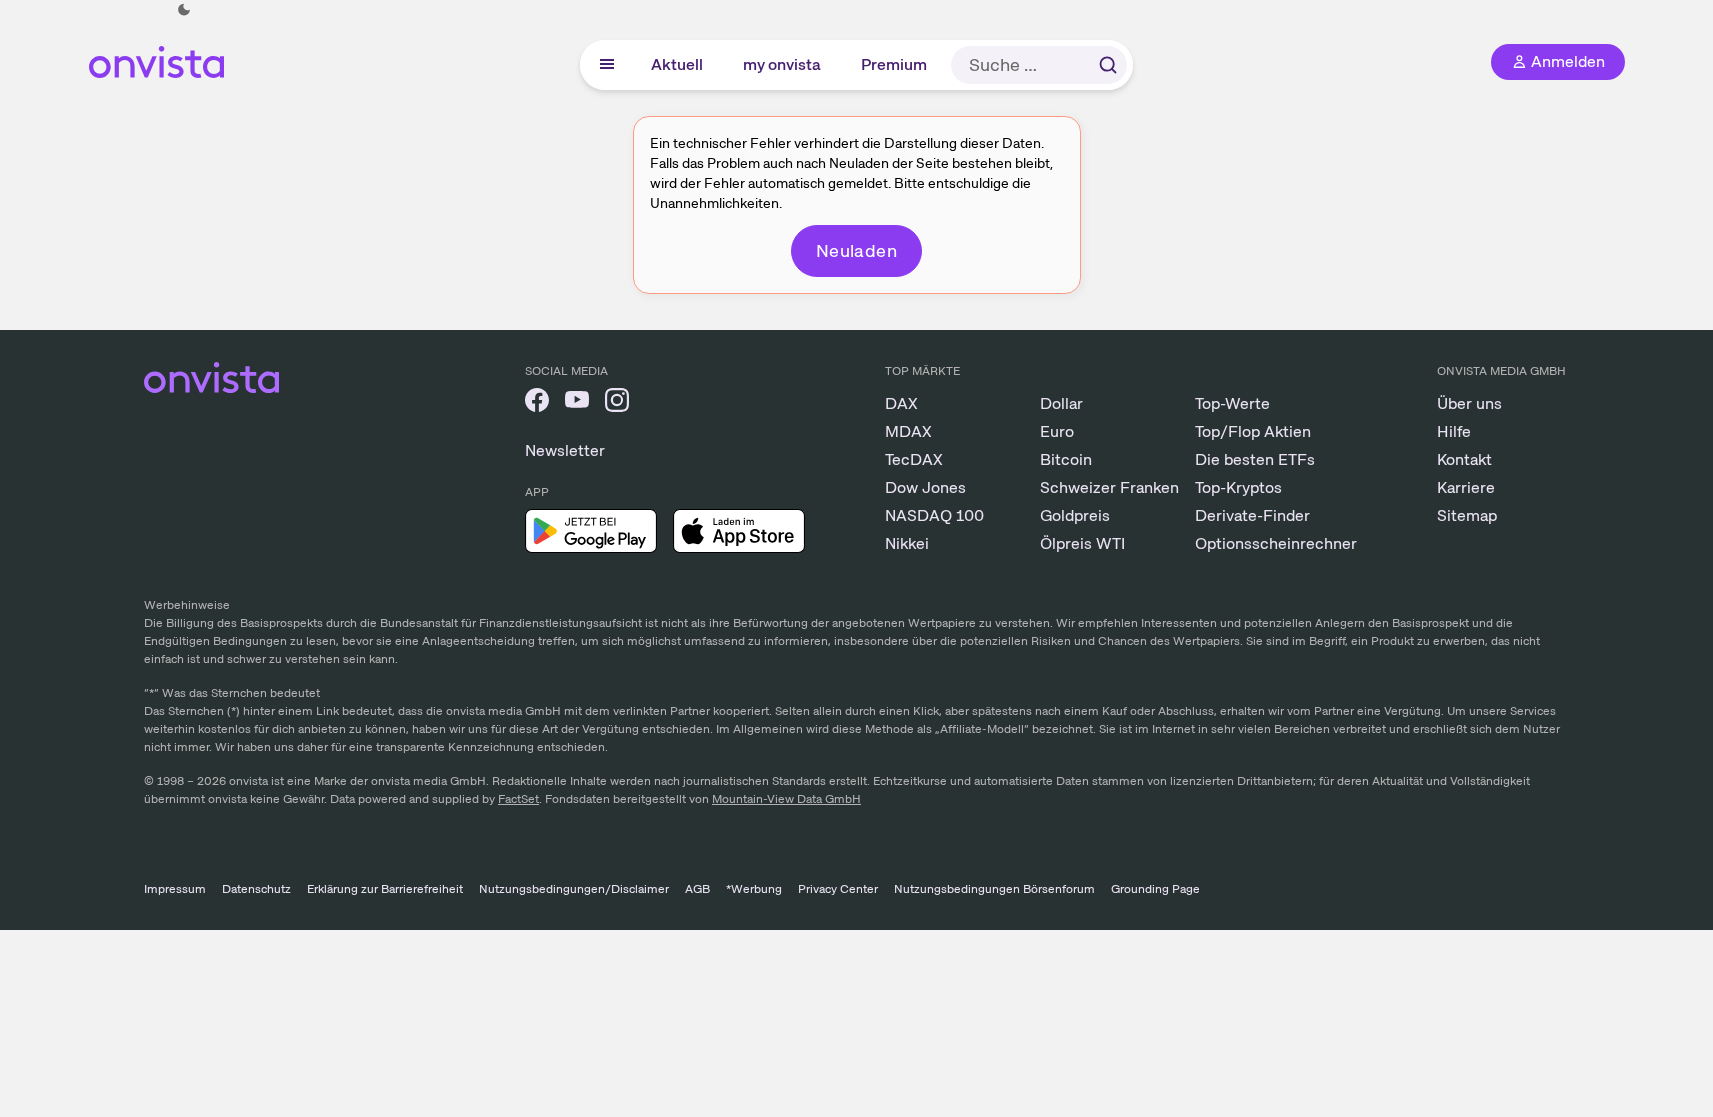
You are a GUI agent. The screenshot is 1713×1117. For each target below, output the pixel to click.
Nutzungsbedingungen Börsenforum (994, 889)
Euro (1057, 431)
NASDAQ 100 (934, 515)
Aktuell (677, 64)
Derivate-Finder (1252, 515)
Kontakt (1464, 459)
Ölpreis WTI (1082, 543)
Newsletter (565, 450)
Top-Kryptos (1238, 487)
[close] (1663, 31)
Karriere (1466, 487)
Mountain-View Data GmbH (786, 799)
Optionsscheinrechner (1276, 543)
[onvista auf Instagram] (617, 403)
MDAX (908, 431)
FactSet (518, 799)
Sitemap (1467, 515)
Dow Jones (925, 487)
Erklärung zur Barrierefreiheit (385, 889)
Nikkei (907, 543)
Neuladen (857, 250)
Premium (894, 64)
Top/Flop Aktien (1253, 431)
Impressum (175, 889)
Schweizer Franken (1109, 487)
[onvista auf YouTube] (577, 403)
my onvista (782, 64)
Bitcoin (1066, 459)
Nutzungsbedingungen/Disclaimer (574, 889)
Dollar (1061, 403)
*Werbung (754, 889)
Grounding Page (1155, 889)
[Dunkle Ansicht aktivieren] (184, 10)
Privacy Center (838, 889)
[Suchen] (1108, 65)
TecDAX (914, 459)
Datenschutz (256, 889)
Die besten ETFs (1255, 459)
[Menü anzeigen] (607, 65)
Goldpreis (1075, 515)
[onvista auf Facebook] (537, 403)
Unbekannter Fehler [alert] (1477, 48)
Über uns (1469, 403)
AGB (697, 889)
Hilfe (1454, 431)
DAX (901, 403)
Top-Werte (1232, 403)
